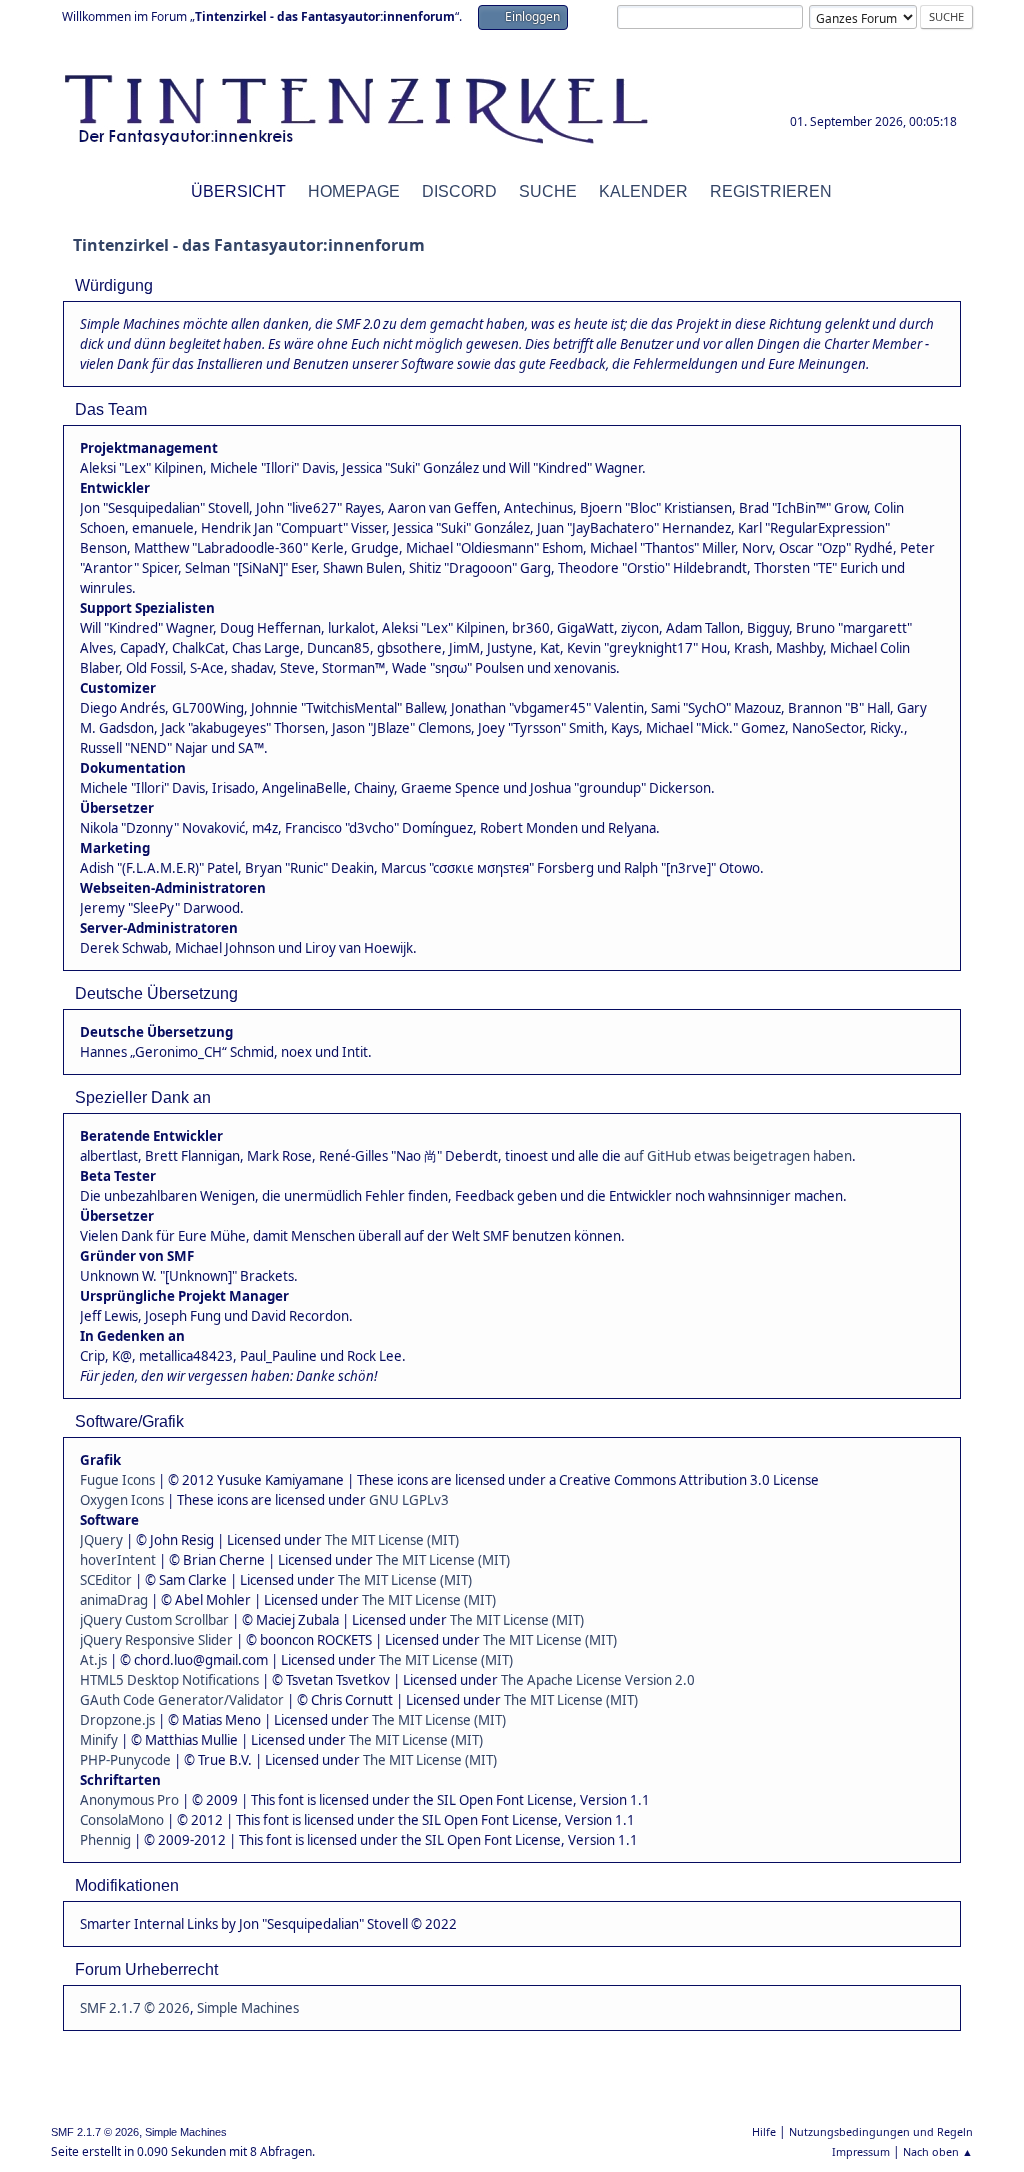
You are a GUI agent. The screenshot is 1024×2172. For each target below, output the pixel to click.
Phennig (105, 1840)
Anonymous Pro (129, 1800)
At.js (93, 1660)
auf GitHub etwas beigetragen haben (738, 1156)
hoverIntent (118, 1560)
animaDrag (114, 1600)
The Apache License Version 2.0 (598, 1680)
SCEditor (106, 1580)
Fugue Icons (117, 1480)
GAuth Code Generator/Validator (182, 1700)
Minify (99, 1740)
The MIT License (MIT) (392, 1540)
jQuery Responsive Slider (156, 1640)
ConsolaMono (122, 1820)
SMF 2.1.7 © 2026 (135, 2008)
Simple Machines (248, 2008)
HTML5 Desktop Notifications (169, 1680)
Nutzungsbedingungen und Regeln (881, 2131)
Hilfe (764, 2131)
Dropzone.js (117, 1720)
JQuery (101, 1540)
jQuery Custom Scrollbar (154, 1620)
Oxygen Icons (122, 1500)
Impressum (861, 2151)
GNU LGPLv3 (409, 1500)
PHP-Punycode (125, 1760)
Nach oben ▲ (938, 2151)
